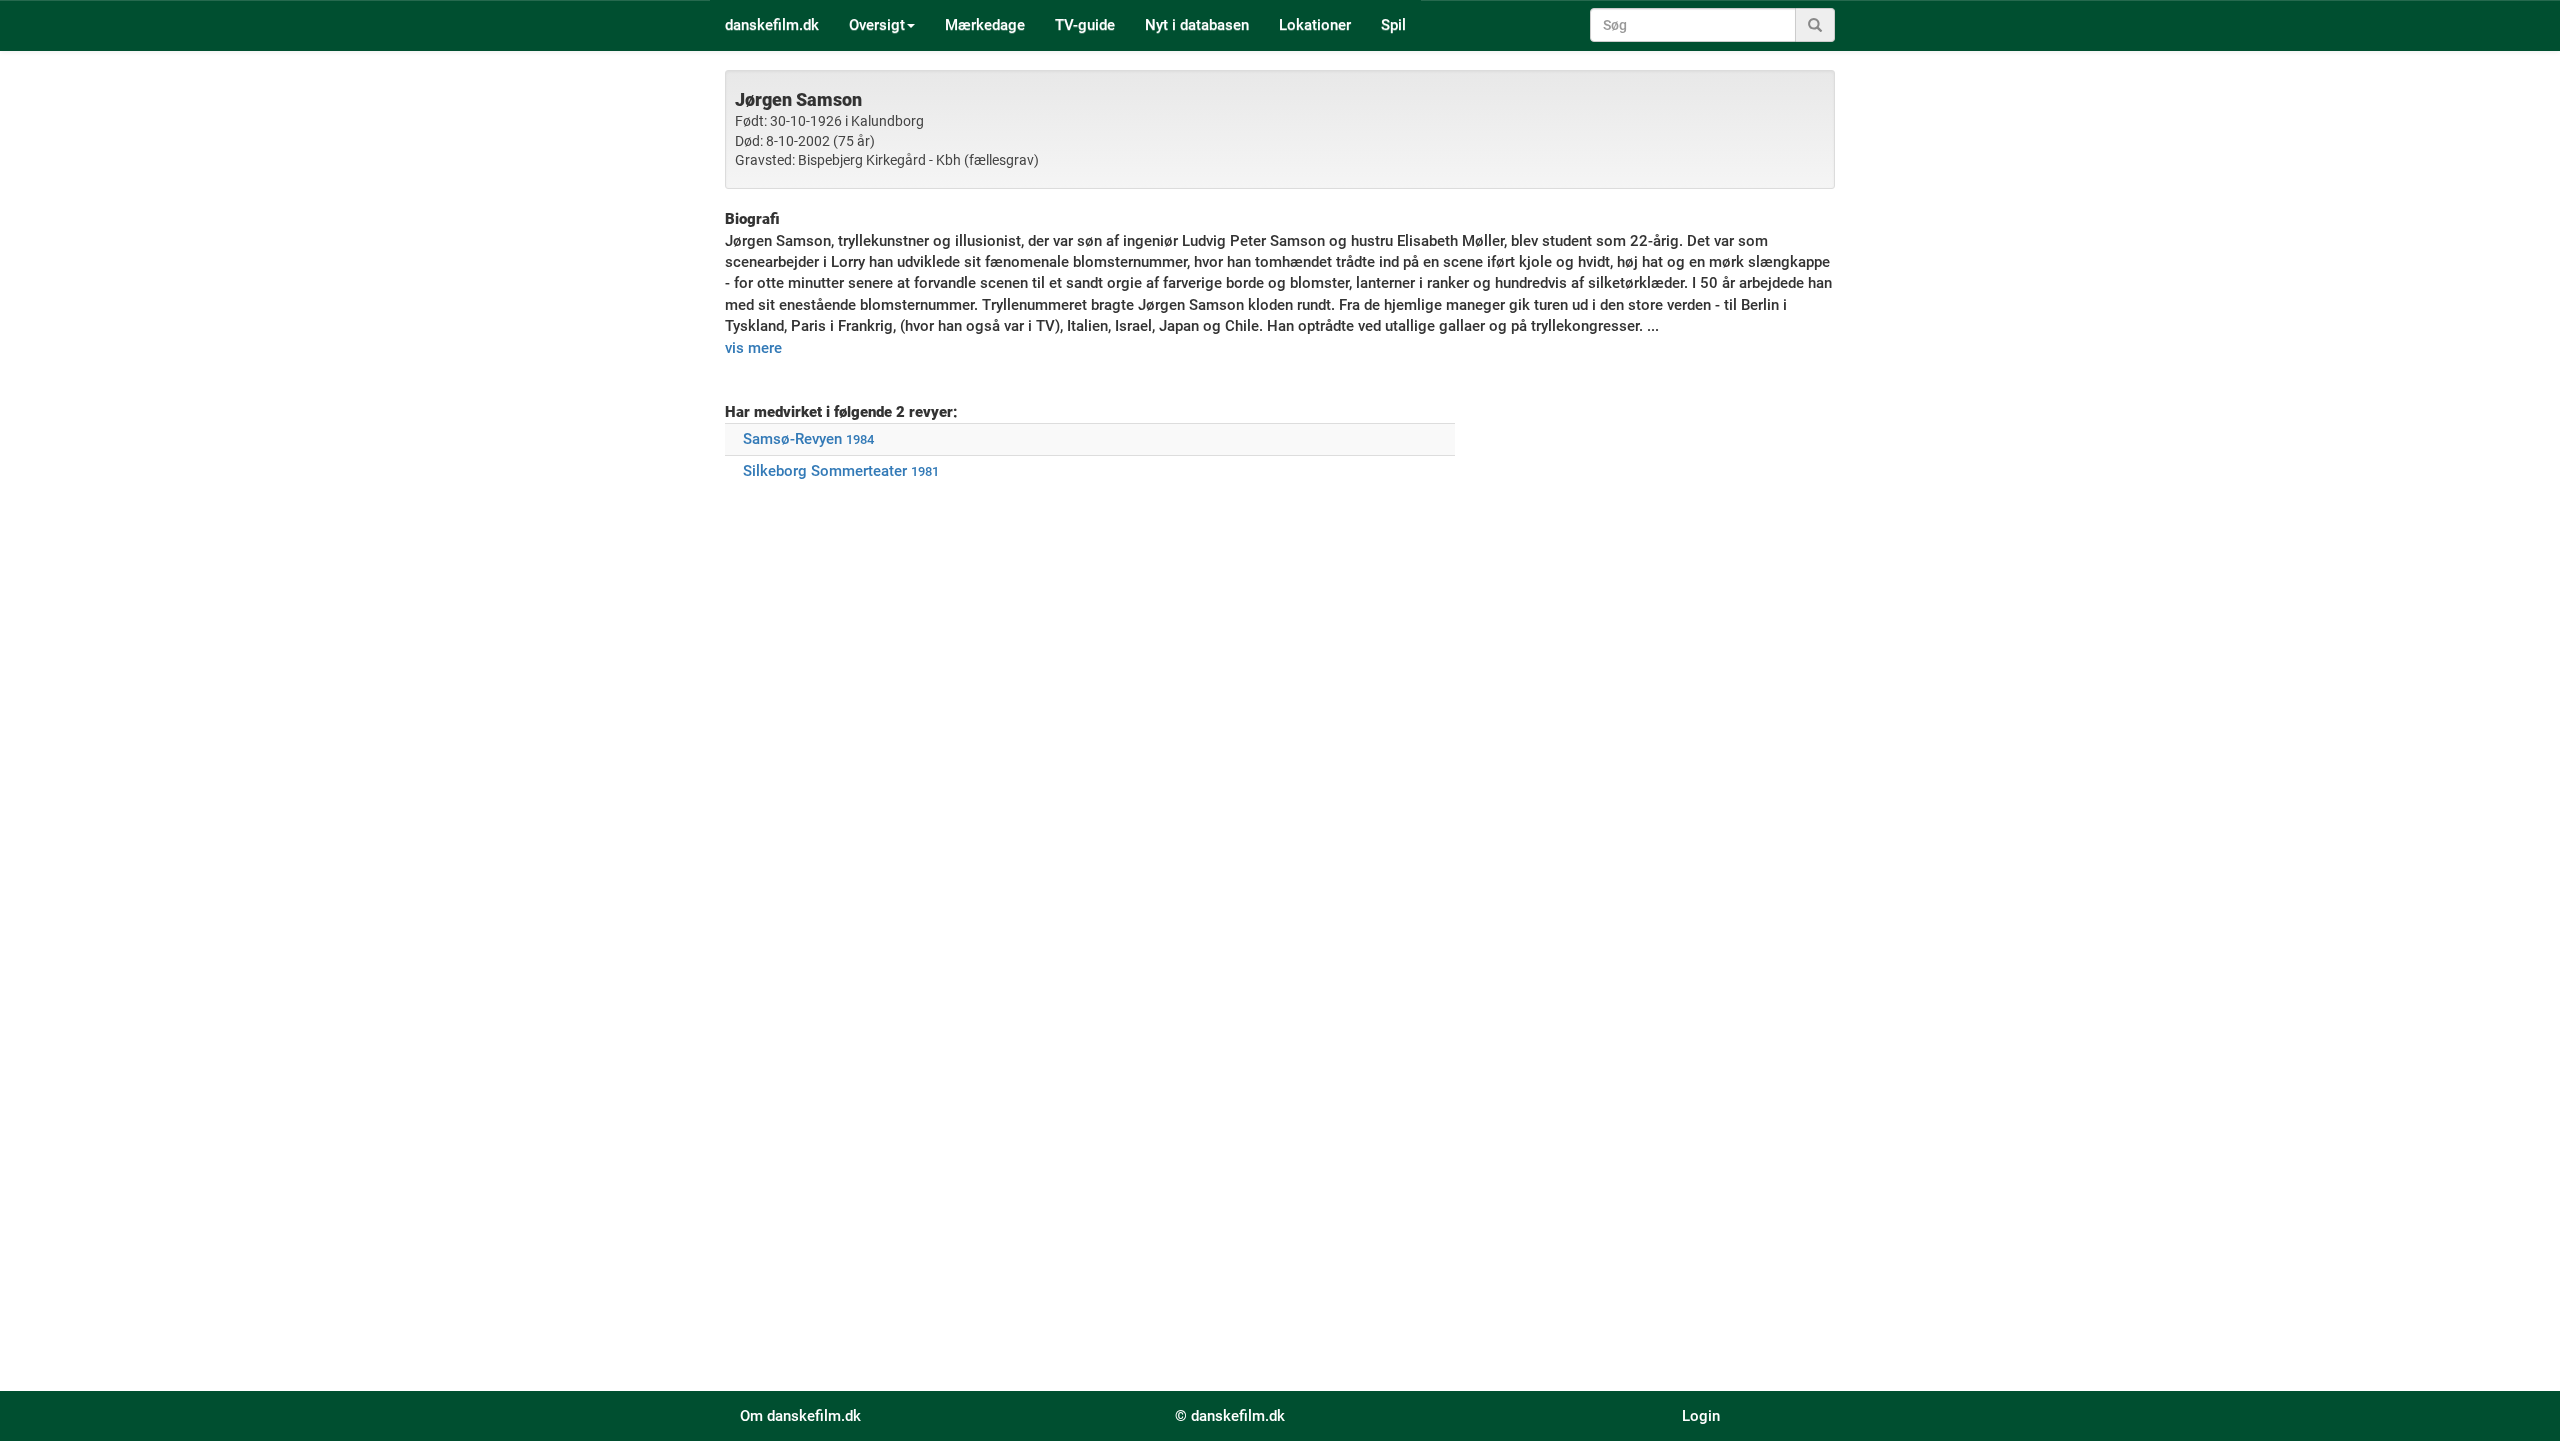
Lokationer (1315, 25)
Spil (1393, 25)
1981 (925, 471)
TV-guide (1085, 25)
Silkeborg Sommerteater (825, 471)
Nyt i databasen (1197, 25)
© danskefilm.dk (1230, 1416)
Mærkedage (985, 25)
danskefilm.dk (772, 25)
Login (1701, 1416)
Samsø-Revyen (792, 439)
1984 (860, 439)
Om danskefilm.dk (800, 1416)
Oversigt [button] (877, 25)
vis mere (753, 348)
